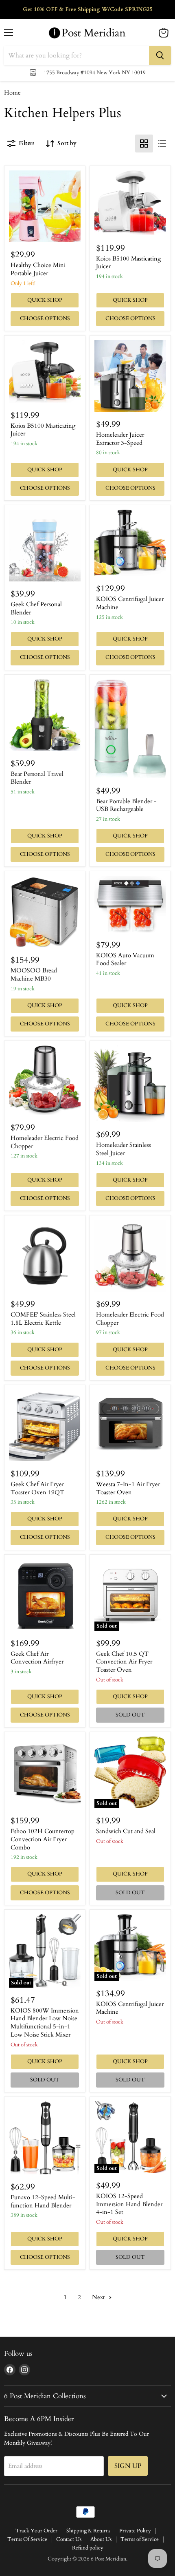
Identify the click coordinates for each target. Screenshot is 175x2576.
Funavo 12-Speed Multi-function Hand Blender (43, 2201)
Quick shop (45, 300)
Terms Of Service (27, 2539)
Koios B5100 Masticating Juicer (128, 263)
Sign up (128, 2466)
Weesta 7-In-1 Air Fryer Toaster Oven (128, 1488)
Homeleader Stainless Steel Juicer (124, 1149)
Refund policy (88, 2548)
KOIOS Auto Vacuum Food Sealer (125, 959)
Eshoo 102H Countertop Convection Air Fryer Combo (43, 1839)
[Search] (160, 55)
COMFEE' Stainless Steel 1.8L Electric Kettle (43, 1319)
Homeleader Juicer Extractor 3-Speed (120, 439)
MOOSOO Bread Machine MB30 (34, 974)
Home (12, 93)
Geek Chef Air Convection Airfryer (37, 1658)
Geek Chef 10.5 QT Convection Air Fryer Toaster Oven (124, 1662)
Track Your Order (36, 2531)
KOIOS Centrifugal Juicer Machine (130, 603)
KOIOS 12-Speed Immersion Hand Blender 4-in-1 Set (129, 2204)
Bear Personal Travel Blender (37, 778)
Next (99, 2297)
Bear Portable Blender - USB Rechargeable (126, 805)
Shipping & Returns (88, 2531)
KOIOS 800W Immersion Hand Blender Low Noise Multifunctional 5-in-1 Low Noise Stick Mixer (45, 2023)
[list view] (162, 144)
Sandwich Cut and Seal (126, 1831)
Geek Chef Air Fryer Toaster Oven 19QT (37, 1488)
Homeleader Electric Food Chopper (45, 1142)
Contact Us (69, 2539)
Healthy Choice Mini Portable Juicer (38, 269)
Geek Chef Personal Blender (36, 608)
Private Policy (135, 2531)
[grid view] (144, 144)
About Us (101, 2539)
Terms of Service (140, 2539)
